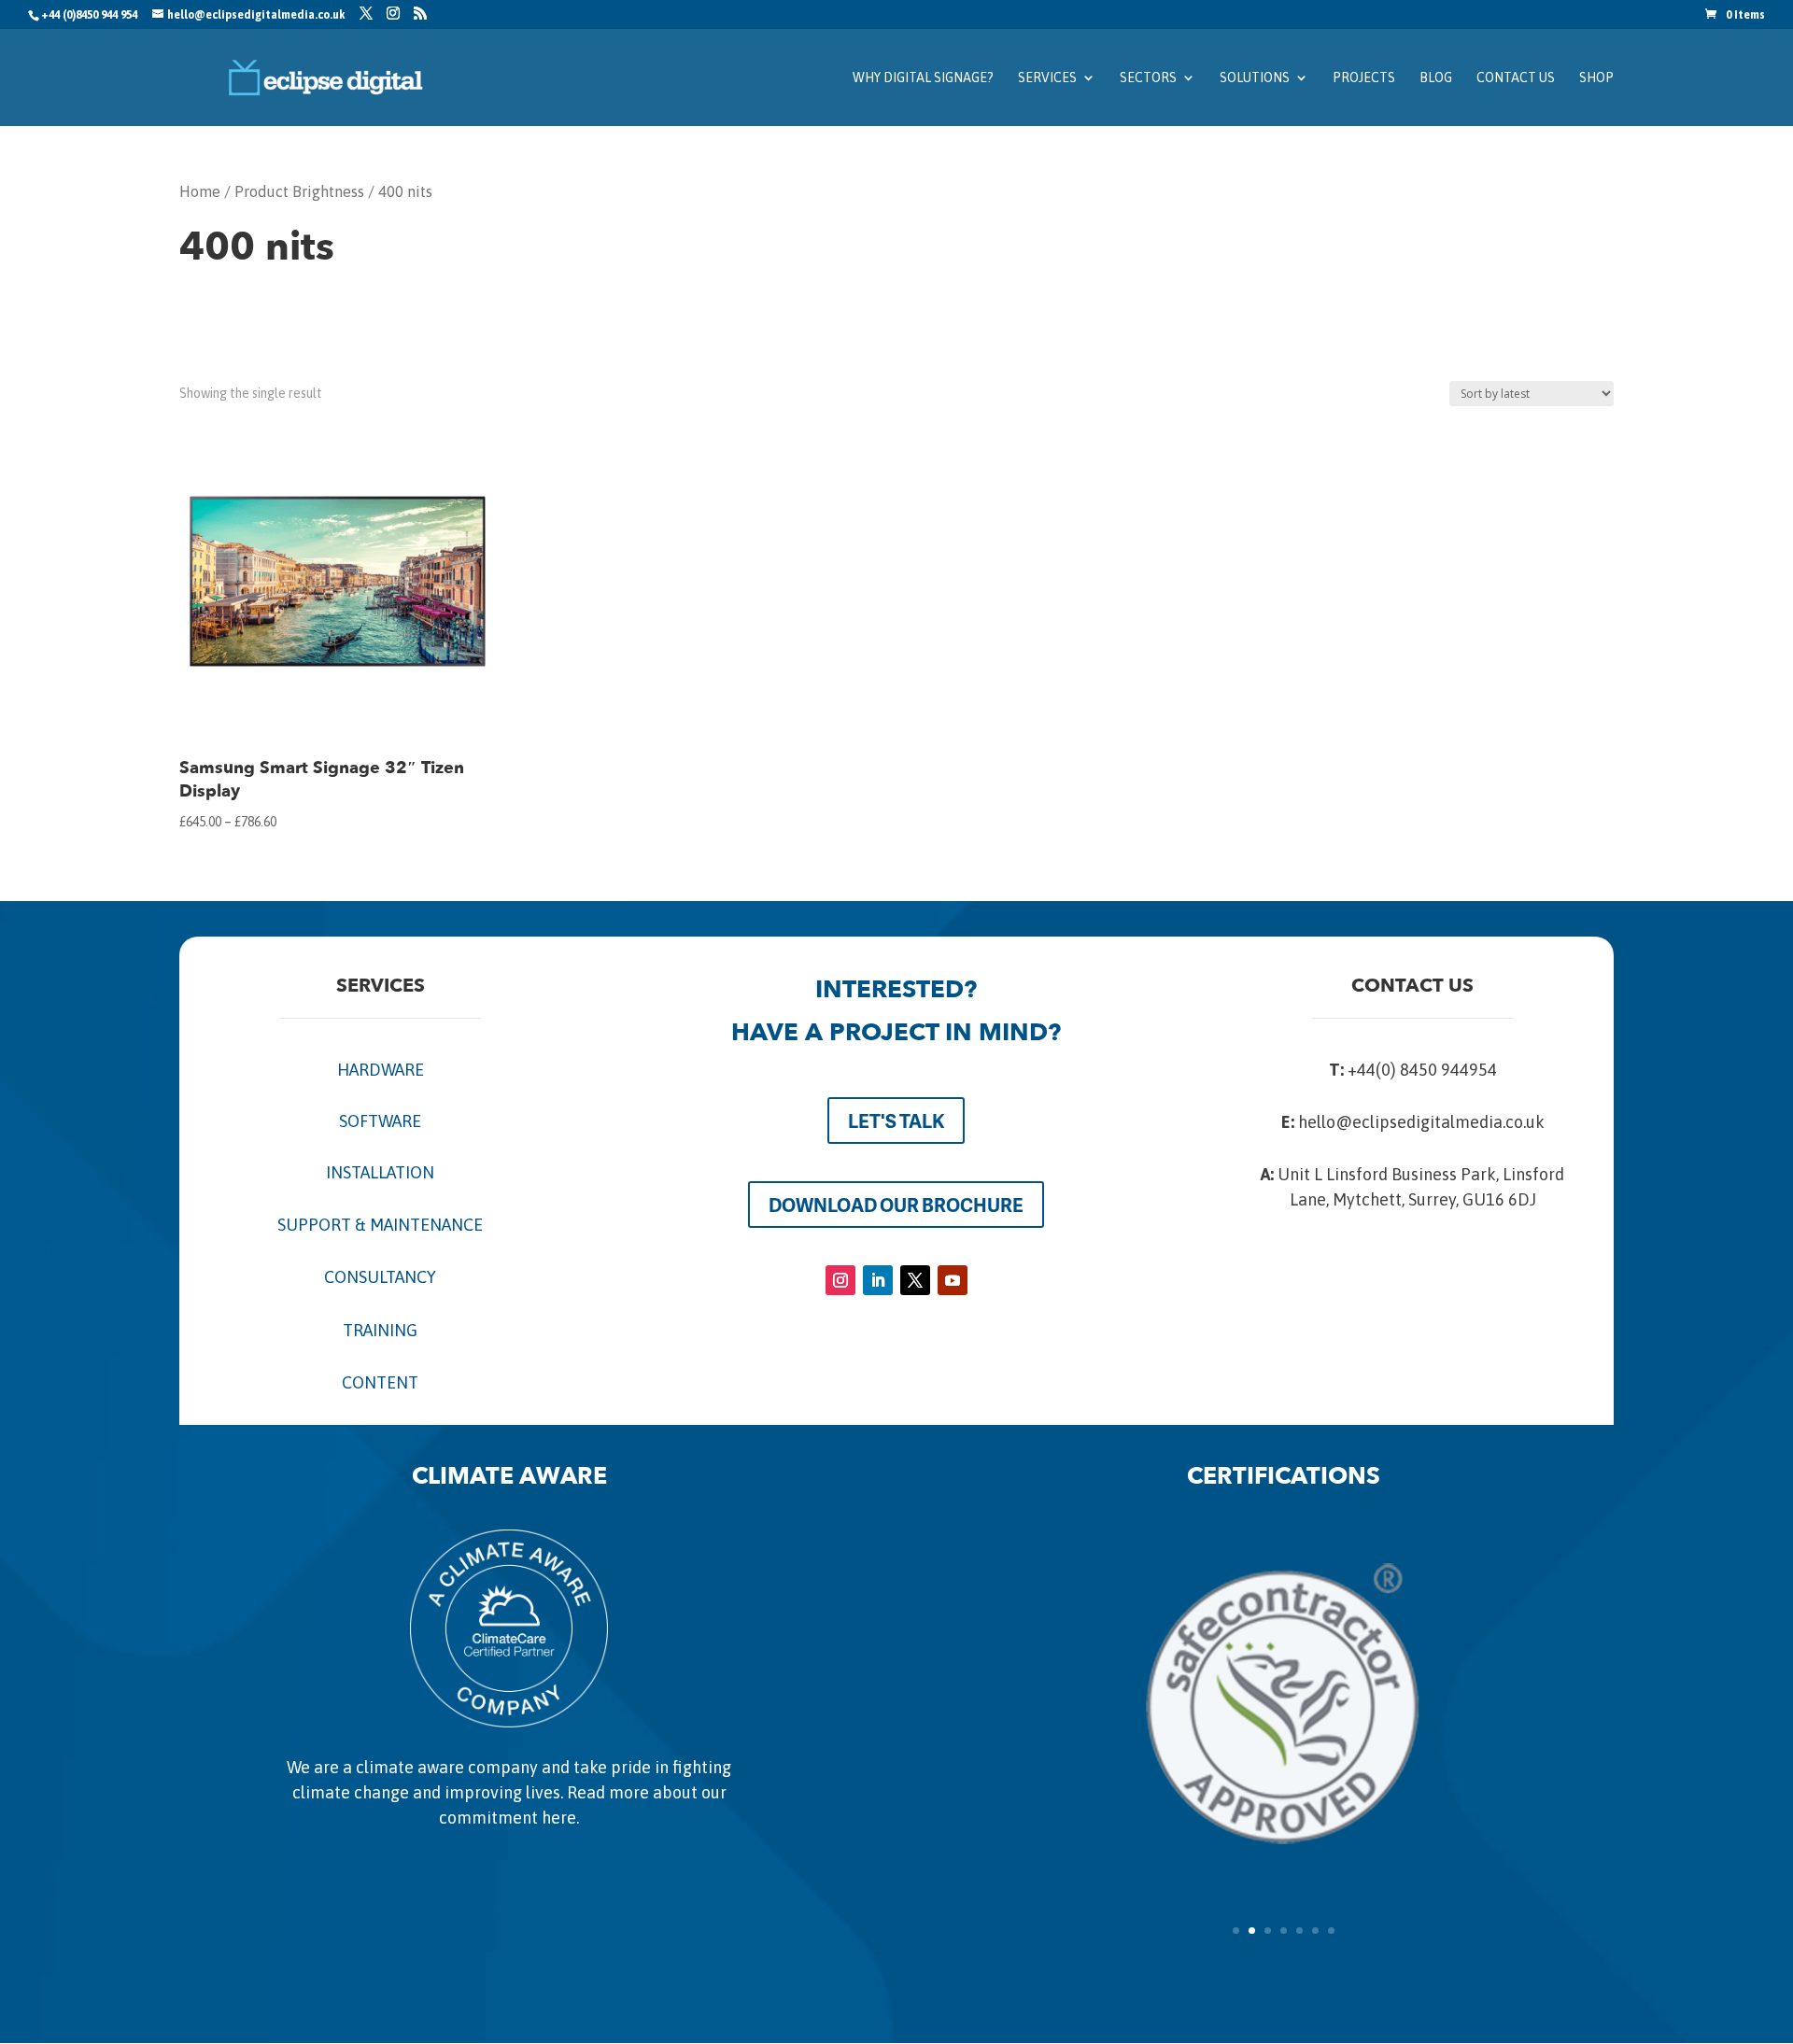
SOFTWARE (380, 1121)
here (559, 1818)
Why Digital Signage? (923, 78)
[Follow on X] (915, 1280)
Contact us (1516, 78)
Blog (1436, 78)
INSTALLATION (380, 1172)
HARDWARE (381, 1070)
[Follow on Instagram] (840, 1280)
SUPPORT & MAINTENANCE (380, 1225)
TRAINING (380, 1330)
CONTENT (380, 1382)
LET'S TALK (896, 1121)
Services (1047, 78)
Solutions (1255, 78)
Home (200, 192)
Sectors (1148, 78)
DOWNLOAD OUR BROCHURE (896, 1205)
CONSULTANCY (380, 1277)
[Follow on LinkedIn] (878, 1280)
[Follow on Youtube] (953, 1280)
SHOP (1596, 78)
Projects (1364, 78)
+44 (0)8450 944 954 (89, 15)
